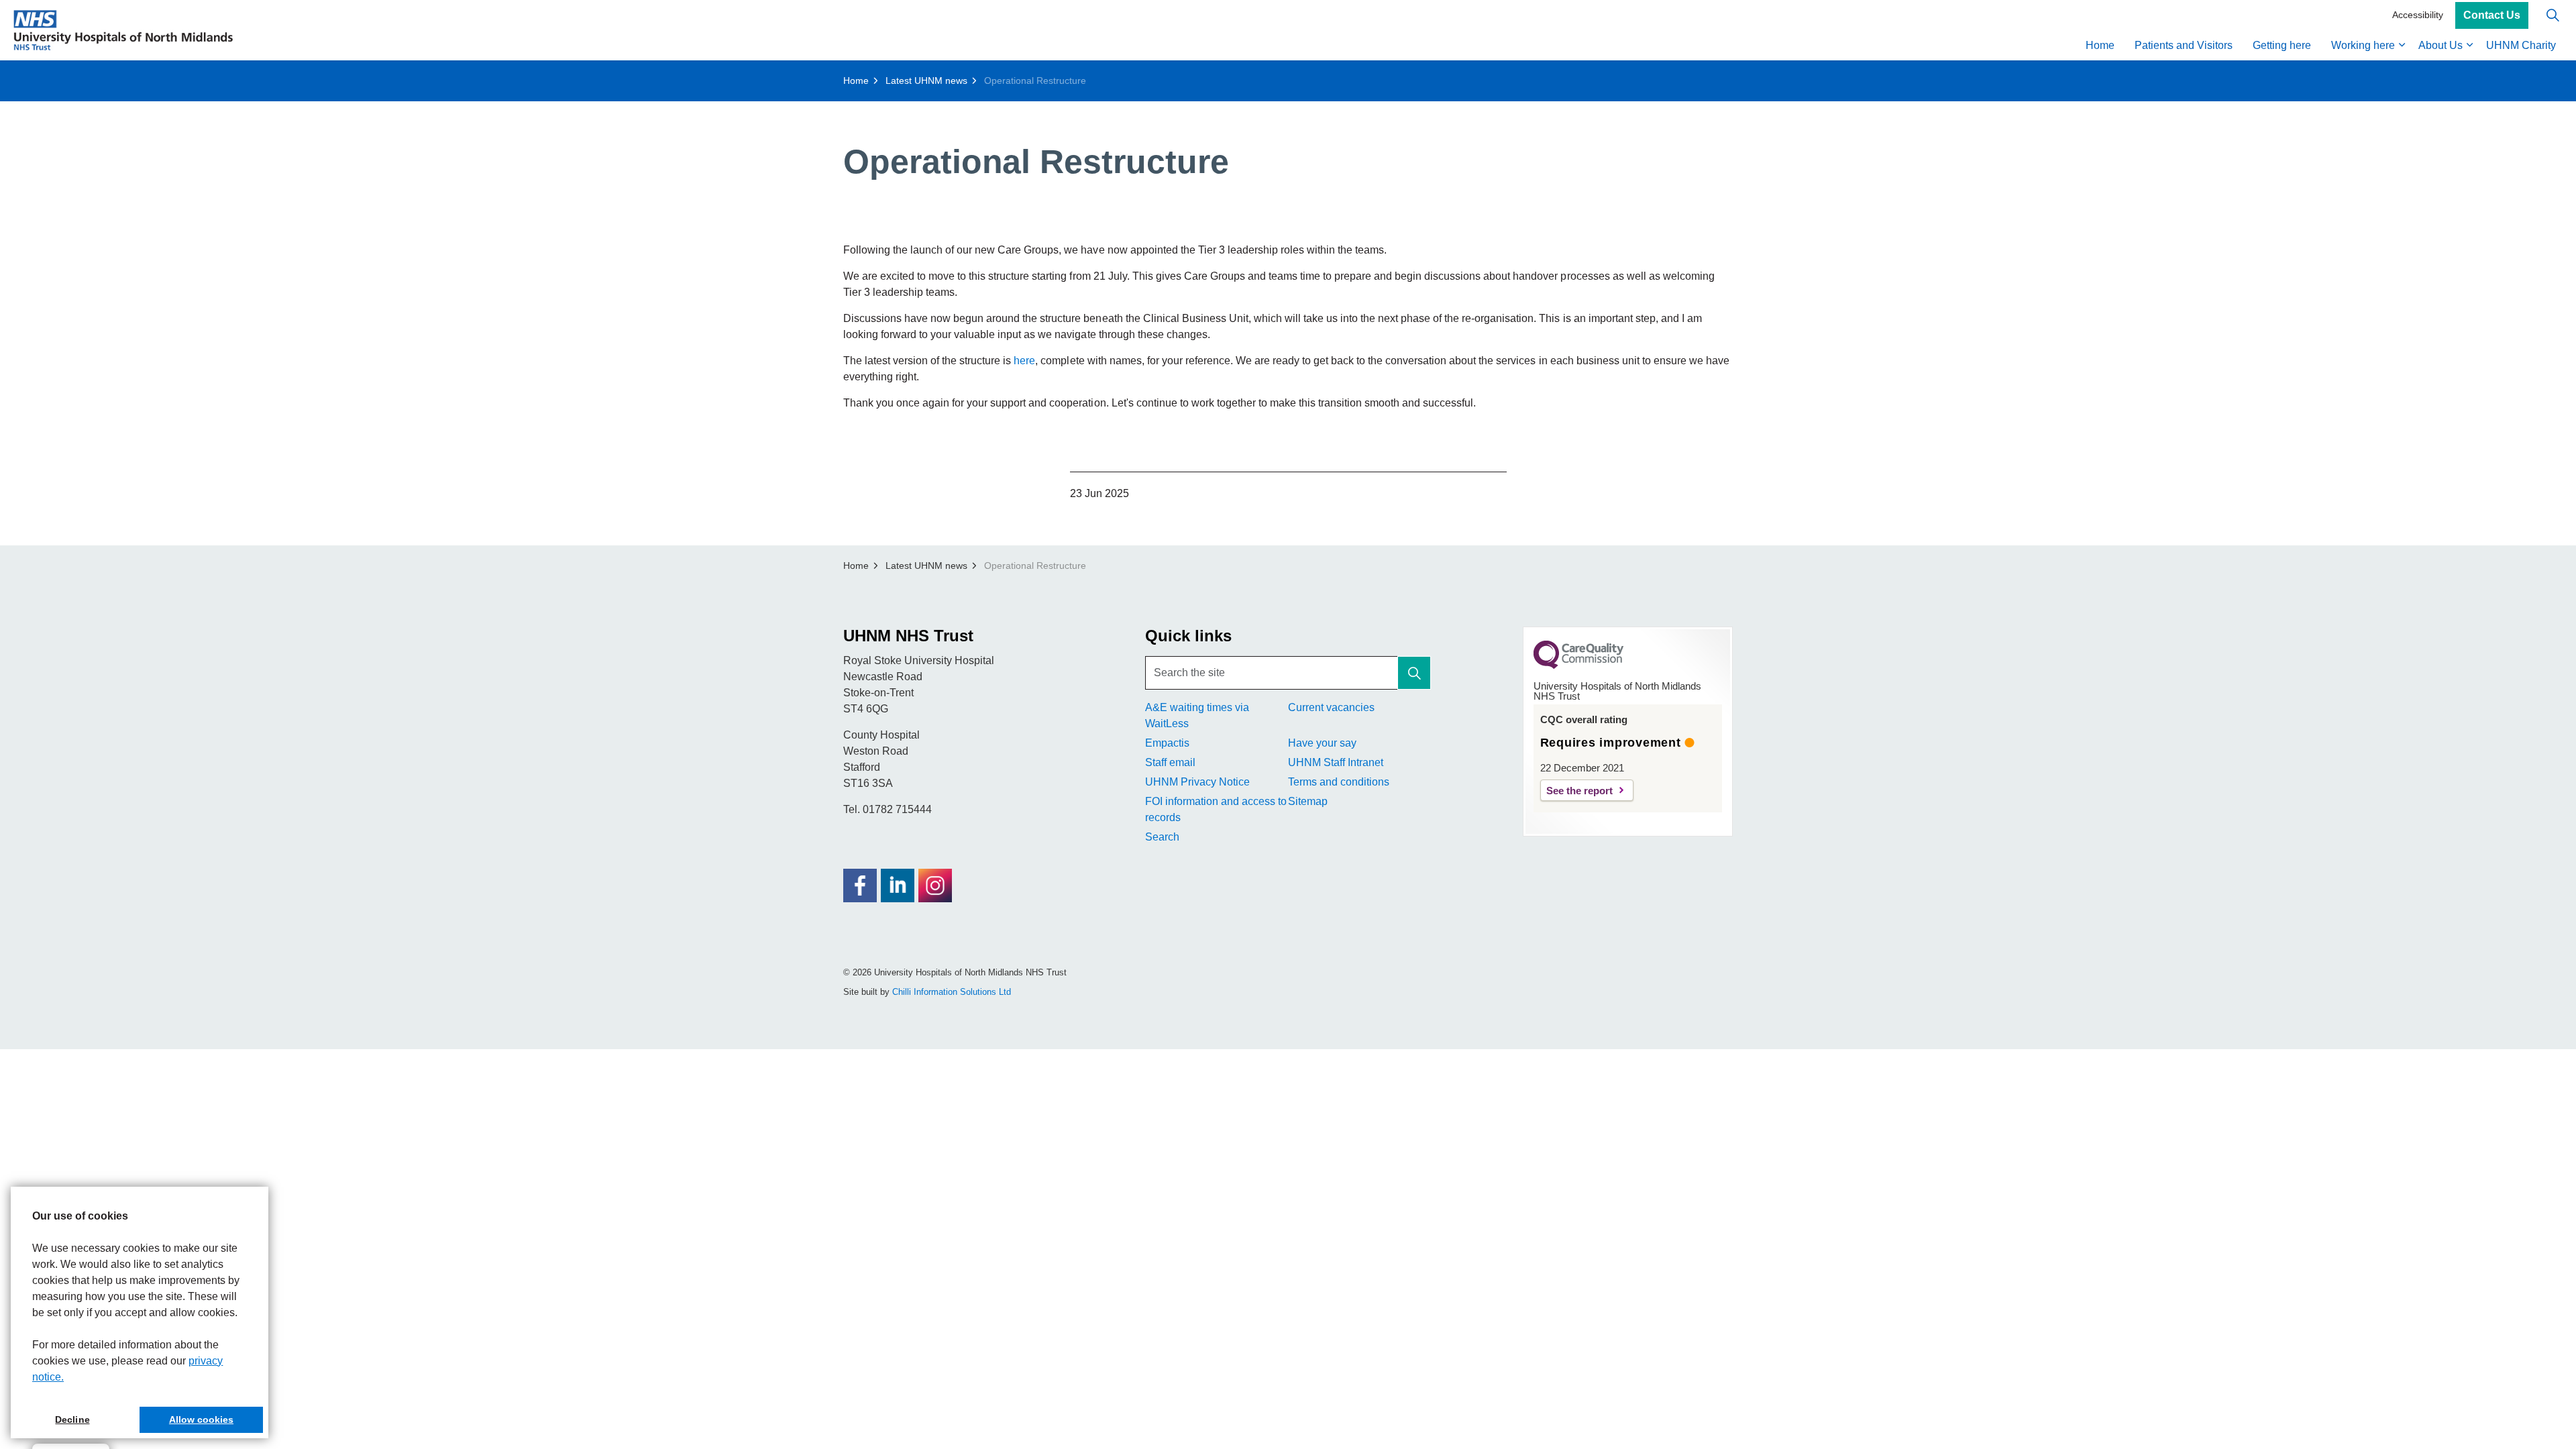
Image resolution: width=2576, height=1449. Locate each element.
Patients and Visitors (2184, 45)
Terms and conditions (1339, 782)
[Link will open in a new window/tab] (860, 885)
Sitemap (1308, 801)
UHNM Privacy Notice (1197, 782)
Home (2100, 45)
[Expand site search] (2553, 15)
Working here (2363, 45)
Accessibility (2418, 15)
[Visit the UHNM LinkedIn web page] (898, 885)
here (1024, 361)
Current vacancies (1331, 707)
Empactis (1167, 743)
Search (1162, 837)
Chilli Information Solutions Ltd (952, 992)
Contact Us (2492, 15)
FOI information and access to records (1216, 809)
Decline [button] (72, 1419)
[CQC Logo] (1578, 665)
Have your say (1322, 743)
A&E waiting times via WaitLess (1197, 715)
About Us (2440, 45)
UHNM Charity (2521, 45)
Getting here (2282, 45)
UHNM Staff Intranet (1336, 762)
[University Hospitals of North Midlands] (123, 30)
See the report (1579, 791)
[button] (1414, 673)
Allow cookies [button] (201, 1419)
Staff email (1170, 762)
